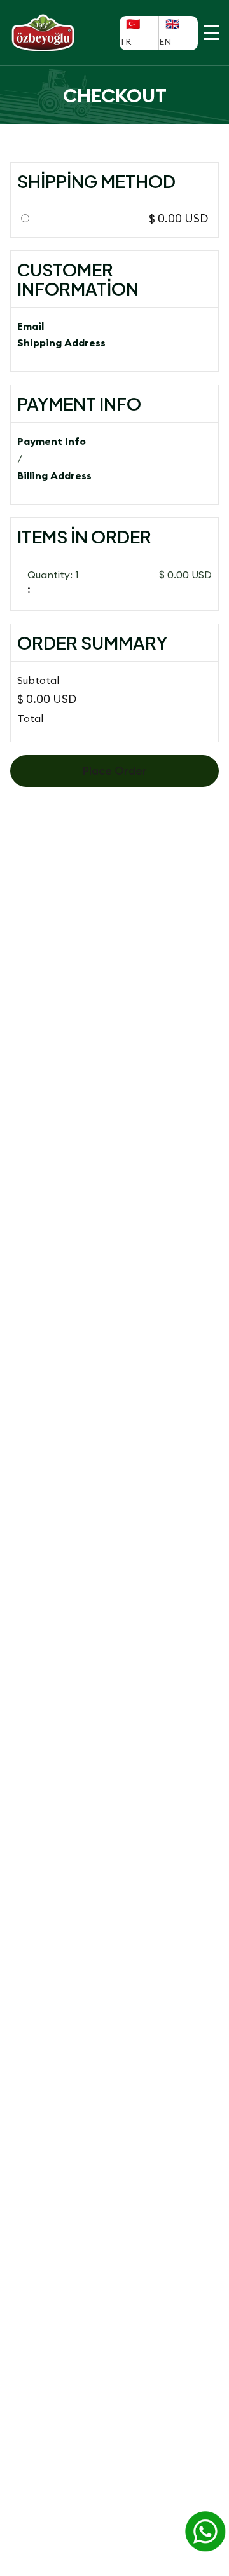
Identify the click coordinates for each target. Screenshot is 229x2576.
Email (31, 326)
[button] (212, 33)
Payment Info (52, 441)
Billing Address (54, 475)
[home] (58, 33)
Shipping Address (61, 343)
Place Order (114, 771)
